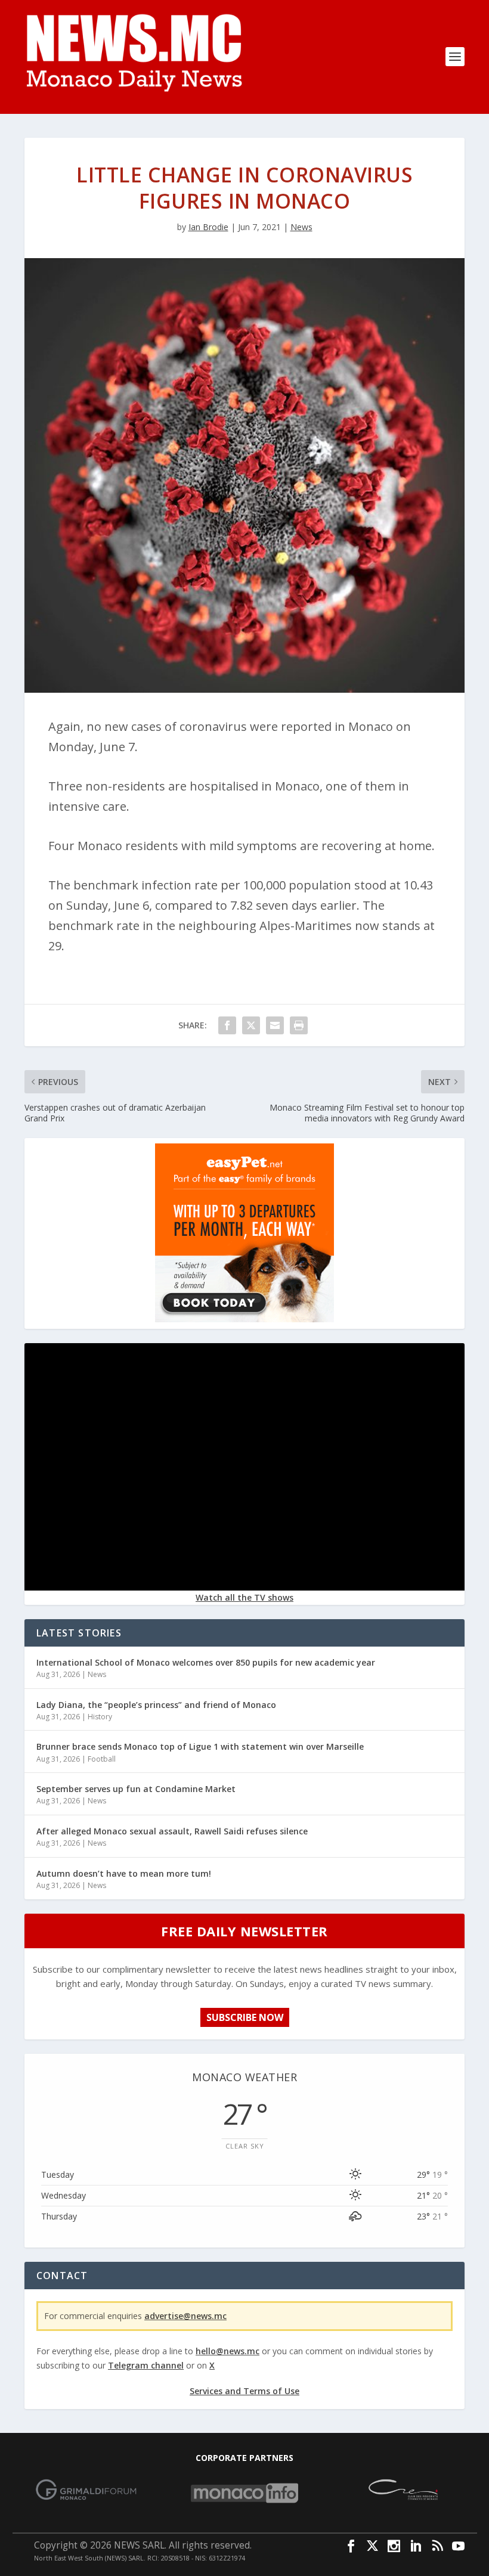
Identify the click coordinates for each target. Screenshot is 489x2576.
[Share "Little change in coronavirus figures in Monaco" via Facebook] (227, 1025)
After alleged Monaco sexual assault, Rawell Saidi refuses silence (172, 1831)
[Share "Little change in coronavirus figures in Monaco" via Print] (299, 1025)
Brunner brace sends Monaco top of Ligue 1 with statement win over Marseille (200, 1746)
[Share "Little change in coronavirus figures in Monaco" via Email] (275, 1025)
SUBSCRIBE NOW (245, 2017)
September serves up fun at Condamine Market (136, 1789)
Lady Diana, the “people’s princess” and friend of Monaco (156, 1705)
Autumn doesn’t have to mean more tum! (124, 1873)
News (301, 227)
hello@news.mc (228, 2351)
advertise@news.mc (185, 2316)
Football (102, 1759)
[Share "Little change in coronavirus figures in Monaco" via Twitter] (251, 1025)
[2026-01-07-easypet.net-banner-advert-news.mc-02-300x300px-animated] (244, 1319)
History (100, 1717)
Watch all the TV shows (244, 1597)
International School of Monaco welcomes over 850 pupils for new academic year (206, 1662)
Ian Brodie (208, 227)
